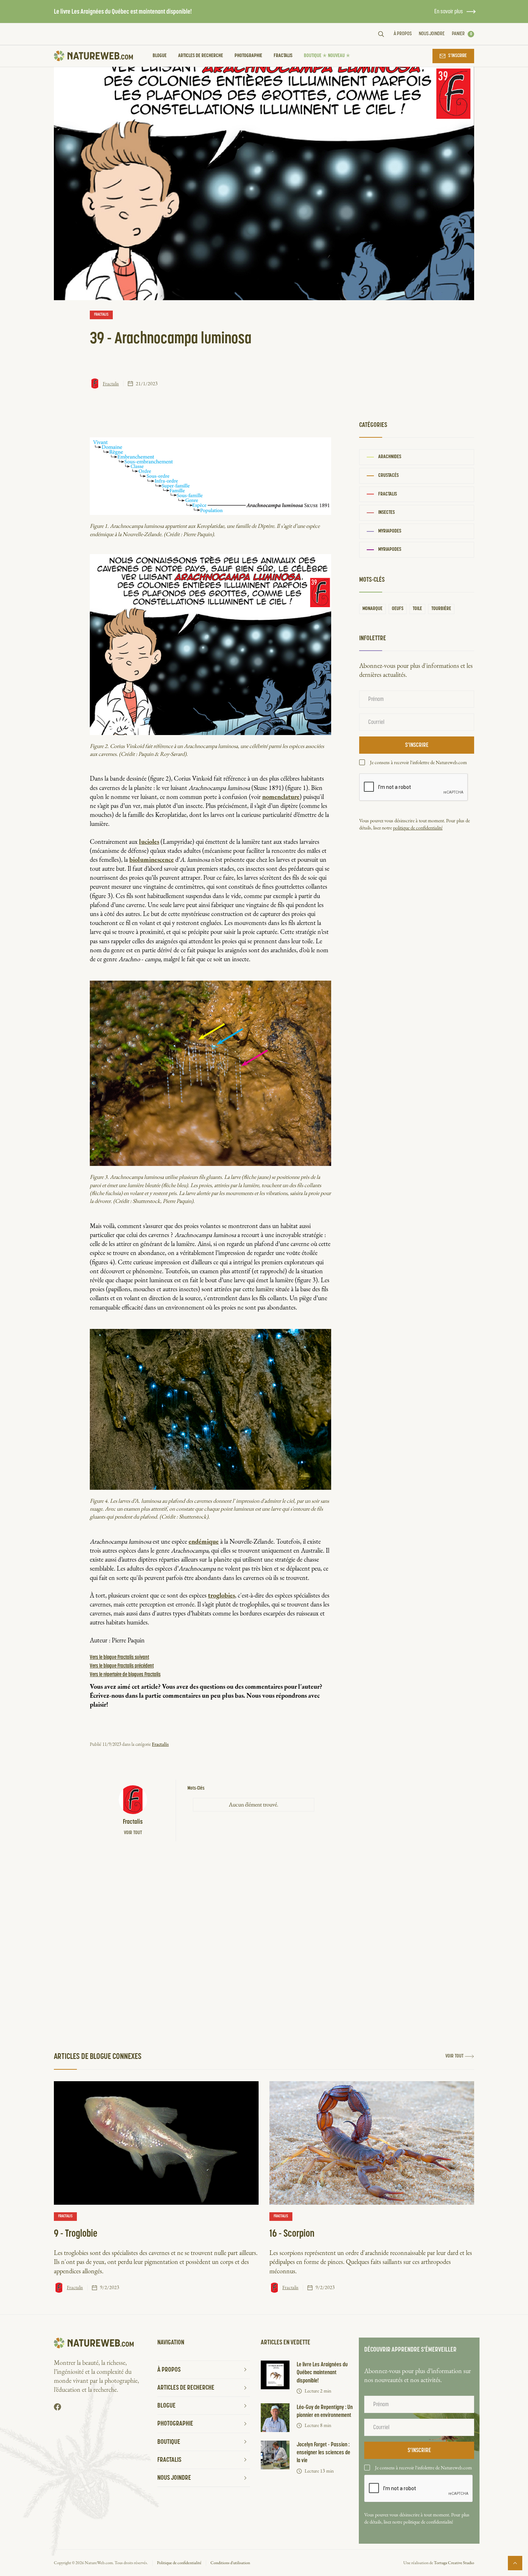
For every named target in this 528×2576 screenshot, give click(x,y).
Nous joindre (432, 34)
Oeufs (398, 609)
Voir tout (133, 1833)
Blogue (160, 56)
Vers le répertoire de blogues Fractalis (125, 1675)
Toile (417, 609)
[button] (463, 34)
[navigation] (93, 56)
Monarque (372, 609)
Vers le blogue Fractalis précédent (122, 1666)
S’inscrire (458, 56)
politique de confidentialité (418, 828)
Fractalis (283, 56)
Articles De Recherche (201, 56)
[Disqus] (210, 1943)
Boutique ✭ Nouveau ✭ (327, 56)
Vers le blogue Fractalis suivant (119, 1657)
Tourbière (441, 609)
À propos (403, 34)
